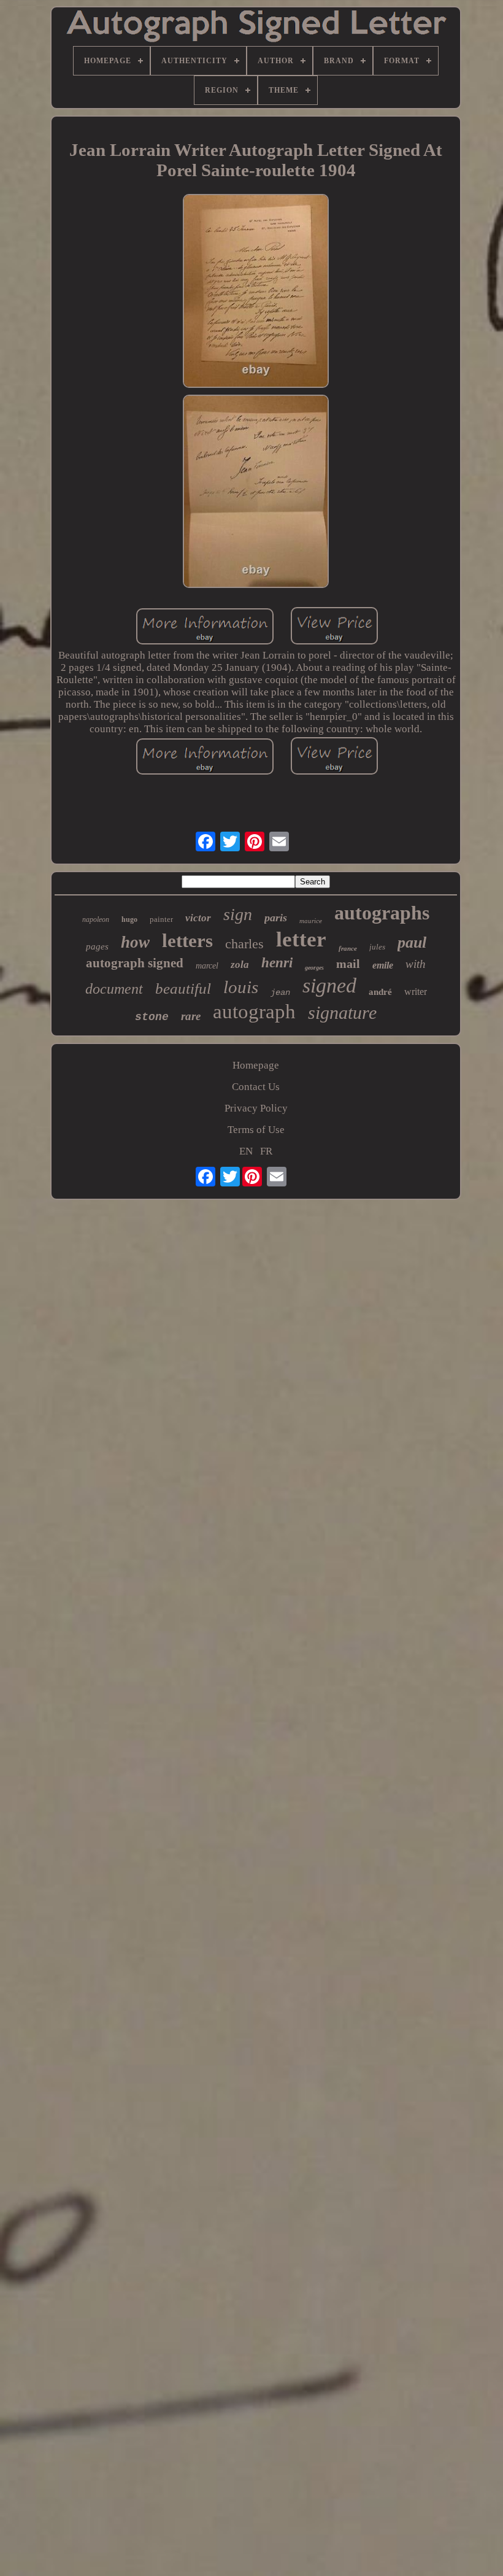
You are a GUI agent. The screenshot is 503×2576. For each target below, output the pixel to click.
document (114, 989)
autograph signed (135, 963)
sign (238, 914)
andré (380, 992)
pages (97, 946)
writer (416, 992)
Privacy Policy (256, 1108)
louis (241, 987)
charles (244, 944)
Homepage (256, 1065)
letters (187, 941)
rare (191, 1016)
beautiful (183, 988)
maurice (311, 921)
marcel (207, 966)
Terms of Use (256, 1130)
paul (412, 942)
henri (277, 963)
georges (314, 968)
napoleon (96, 919)
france (348, 948)
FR (266, 1151)
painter (161, 919)
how (135, 942)
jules (377, 947)
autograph (254, 1011)
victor (198, 918)
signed (329, 985)
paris (276, 918)
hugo (129, 919)
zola (240, 965)
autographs (382, 913)
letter (301, 939)
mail (348, 964)
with (416, 964)
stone (152, 1017)
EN (246, 1151)
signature (342, 1012)
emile (383, 965)
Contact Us (256, 1087)
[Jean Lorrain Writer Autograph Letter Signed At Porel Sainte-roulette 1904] (256, 292)
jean (280, 992)
